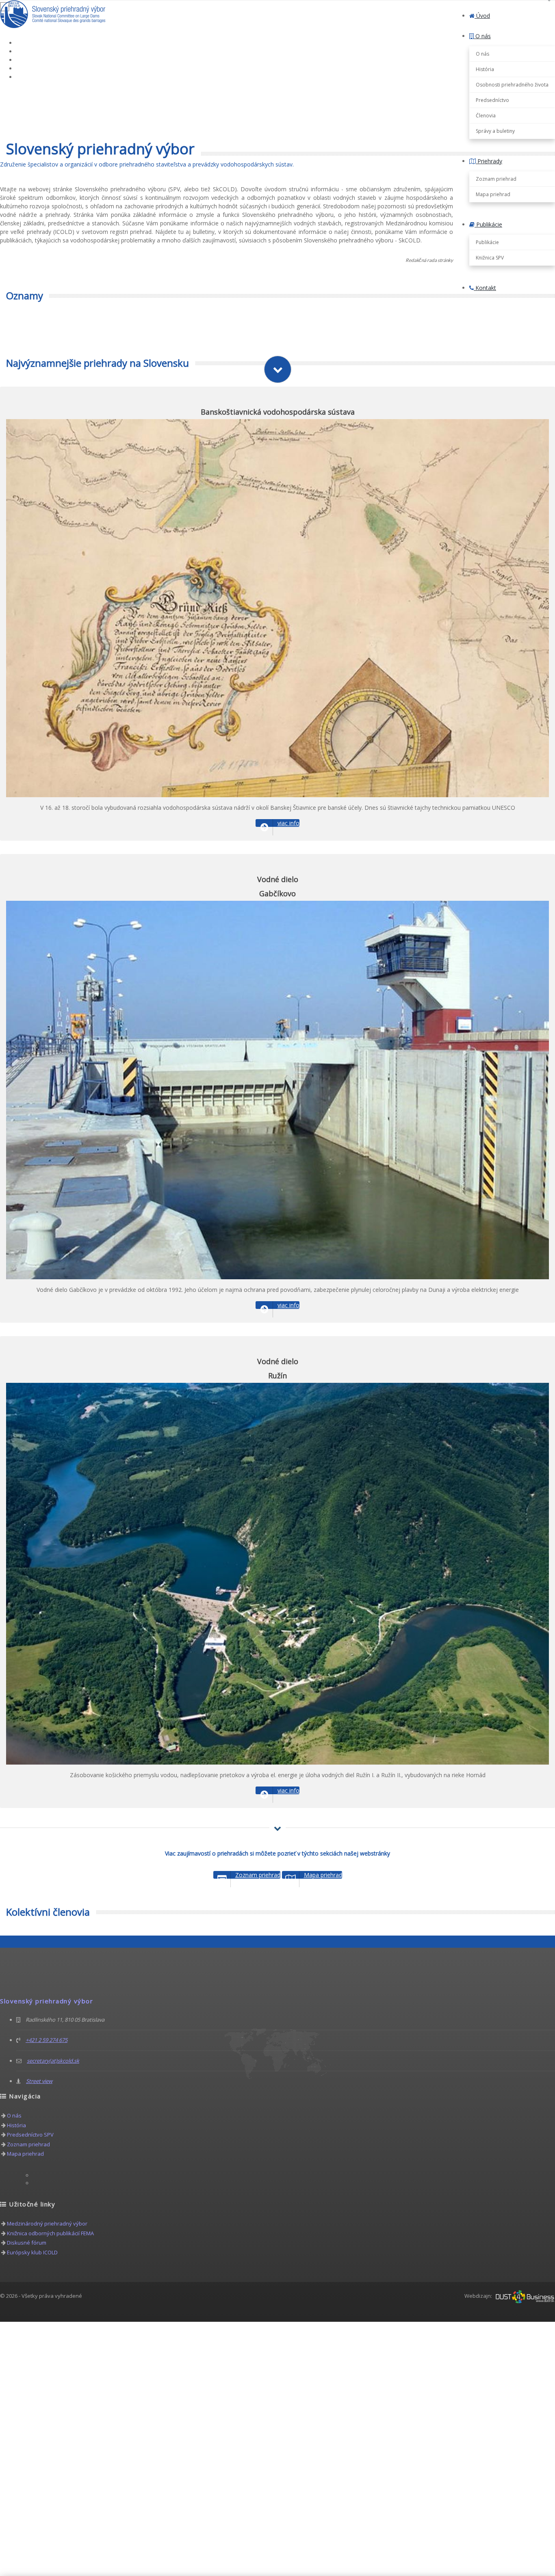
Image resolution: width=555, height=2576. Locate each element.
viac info (288, 823)
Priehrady (489, 161)
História (485, 69)
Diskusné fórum (27, 2243)
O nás (482, 36)
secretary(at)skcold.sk (53, 2061)
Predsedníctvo (492, 100)
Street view (39, 2081)
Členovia (486, 116)
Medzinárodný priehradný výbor (47, 2223)
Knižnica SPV (490, 258)
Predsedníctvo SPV (30, 2135)
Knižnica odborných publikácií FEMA (50, 2233)
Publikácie (488, 224)
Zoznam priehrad (496, 179)
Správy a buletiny (495, 131)
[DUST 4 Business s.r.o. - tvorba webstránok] (525, 2296)
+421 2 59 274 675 (47, 2040)
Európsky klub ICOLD (32, 2252)
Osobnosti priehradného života (512, 85)
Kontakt (485, 288)
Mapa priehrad (493, 194)
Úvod (482, 16)
